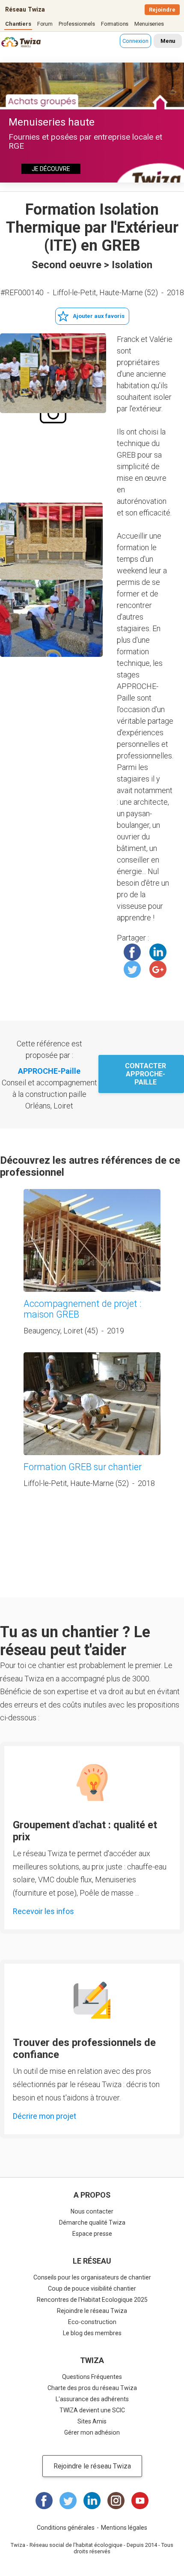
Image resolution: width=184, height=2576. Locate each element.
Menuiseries (149, 24)
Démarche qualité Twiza (92, 2223)
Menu (168, 41)
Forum (45, 24)
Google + (158, 969)
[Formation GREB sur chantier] (92, 1404)
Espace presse (92, 2234)
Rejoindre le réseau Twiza (92, 2311)
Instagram (116, 2501)
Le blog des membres (92, 2333)
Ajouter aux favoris (99, 316)
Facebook (132, 952)
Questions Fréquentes (92, 2377)
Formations (115, 24)
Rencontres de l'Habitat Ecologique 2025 (92, 2300)
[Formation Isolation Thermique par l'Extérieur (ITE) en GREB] (53, 373)
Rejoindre (162, 10)
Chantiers (18, 24)
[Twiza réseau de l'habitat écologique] (12, 43)
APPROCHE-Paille (49, 1071)
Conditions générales (66, 2528)
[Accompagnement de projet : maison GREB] (92, 1240)
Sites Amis (92, 2421)
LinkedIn (158, 952)
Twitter (132, 969)
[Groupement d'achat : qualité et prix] (92, 1782)
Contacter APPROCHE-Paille (145, 1074)
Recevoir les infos (43, 1911)
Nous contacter (92, 2211)
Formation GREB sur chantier (83, 1467)
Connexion (135, 41)
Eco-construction (92, 2322)
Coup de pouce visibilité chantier (92, 2288)
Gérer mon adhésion (92, 2432)
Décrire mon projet (45, 2116)
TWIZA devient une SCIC (92, 2410)
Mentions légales (124, 2528)
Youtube (140, 2501)
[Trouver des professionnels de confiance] (92, 2000)
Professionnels (77, 24)
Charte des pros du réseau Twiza (92, 2388)
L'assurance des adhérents (92, 2399)
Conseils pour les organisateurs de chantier (92, 2277)
